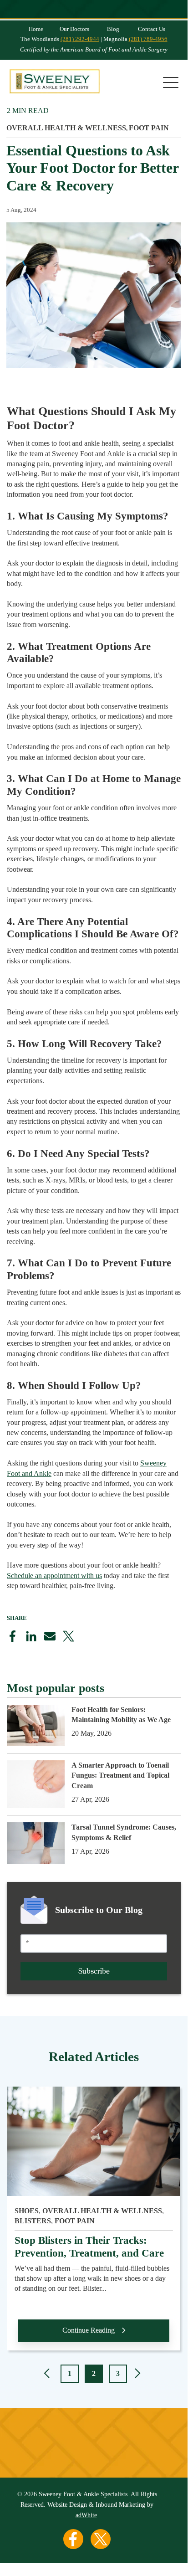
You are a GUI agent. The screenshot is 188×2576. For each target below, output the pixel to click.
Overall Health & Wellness (66, 128)
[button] (48, 2375)
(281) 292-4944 (80, 39)
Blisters (33, 2221)
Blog (113, 29)
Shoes (27, 2211)
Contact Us (152, 29)
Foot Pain (149, 128)
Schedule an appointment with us (54, 1576)
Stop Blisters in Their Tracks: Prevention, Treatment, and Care (89, 2247)
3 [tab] (118, 2373)
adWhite (86, 2515)
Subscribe (94, 1971)
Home (36, 29)
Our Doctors (74, 29)
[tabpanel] (94, 2224)
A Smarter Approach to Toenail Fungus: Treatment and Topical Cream (120, 1775)
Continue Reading (89, 2330)
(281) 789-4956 (148, 39)
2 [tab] (94, 2373)
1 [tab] (70, 2373)
